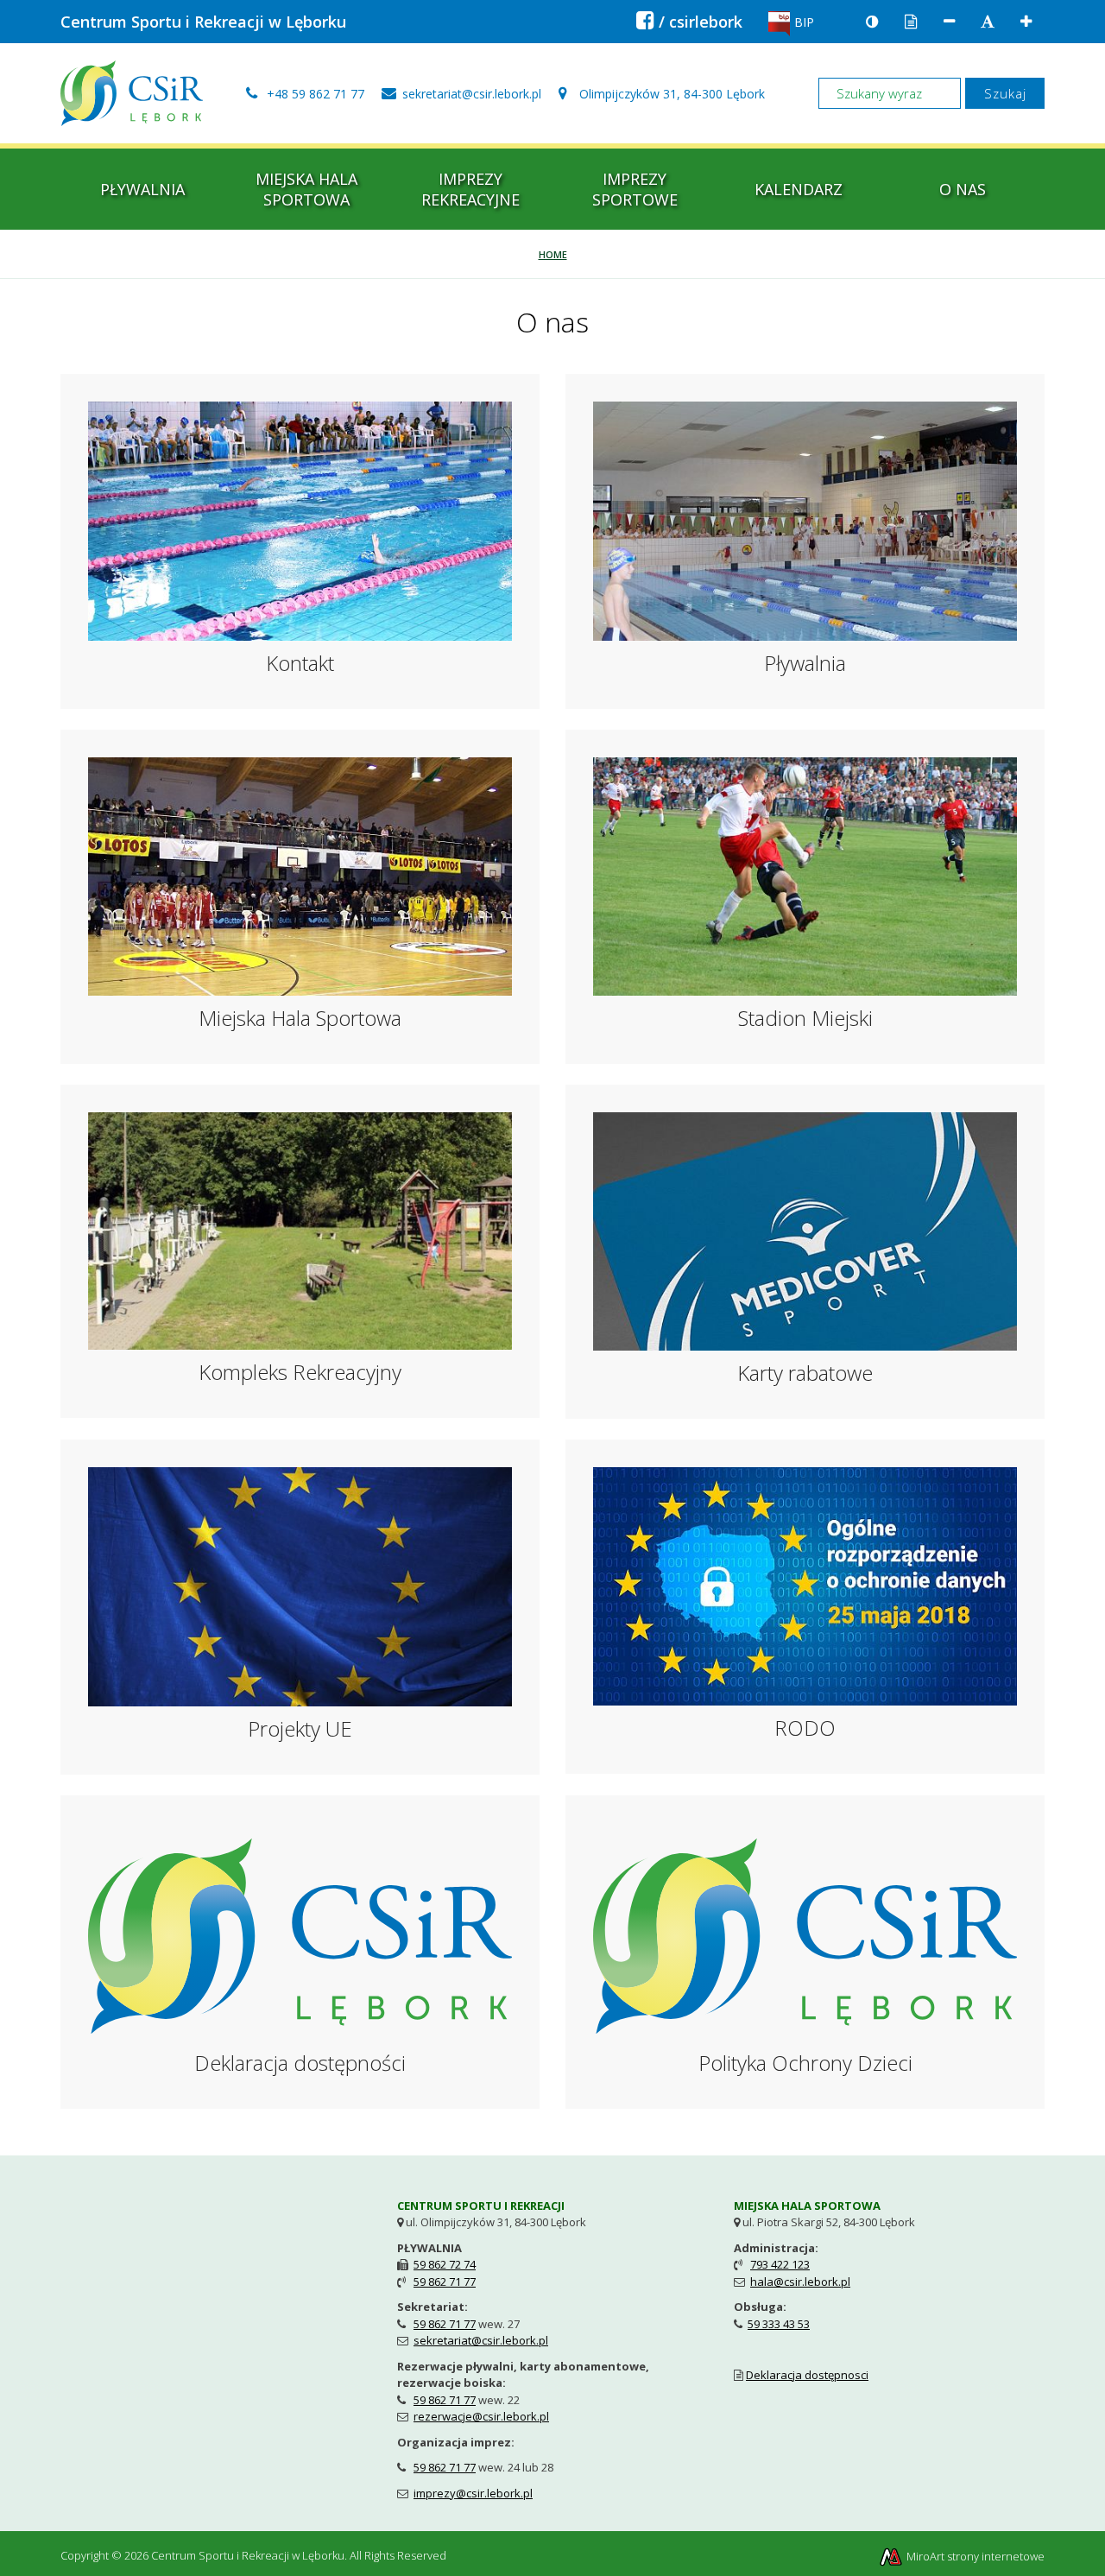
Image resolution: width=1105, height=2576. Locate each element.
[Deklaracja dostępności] (300, 1934)
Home (553, 254)
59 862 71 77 (445, 2282)
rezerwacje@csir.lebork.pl (481, 2416)
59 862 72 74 (445, 2264)
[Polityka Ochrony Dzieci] (805, 1934)
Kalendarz (799, 189)
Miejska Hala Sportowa (306, 189)
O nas (963, 189)
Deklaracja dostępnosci (807, 2375)
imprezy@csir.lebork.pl (473, 2493)
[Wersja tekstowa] (911, 22)
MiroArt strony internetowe (974, 2556)
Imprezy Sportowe (635, 189)
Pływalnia (142, 189)
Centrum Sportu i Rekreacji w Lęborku (203, 22)
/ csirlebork (689, 22)
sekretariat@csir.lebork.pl (481, 2340)
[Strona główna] (132, 92)
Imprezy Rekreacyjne (470, 189)
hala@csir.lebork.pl (800, 2282)
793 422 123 (780, 2264)
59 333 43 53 (779, 2324)
